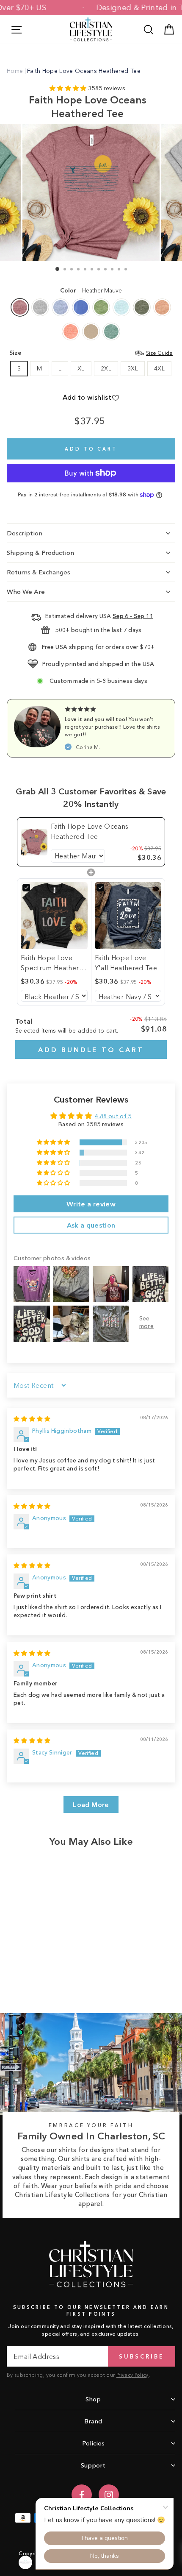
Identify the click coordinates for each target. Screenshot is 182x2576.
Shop (93, 2399)
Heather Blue (61, 307)
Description (25, 533)
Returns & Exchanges (39, 572)
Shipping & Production (40, 553)
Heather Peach (162, 307)
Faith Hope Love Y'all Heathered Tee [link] (126, 963)
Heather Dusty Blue (111, 331)
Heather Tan (91, 331)
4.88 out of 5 (113, 1116)
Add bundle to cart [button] (91, 1050)
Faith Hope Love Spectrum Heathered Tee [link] (54, 963)
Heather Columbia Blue (81, 307)
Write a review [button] (91, 1204)
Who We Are (26, 592)
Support (93, 2465)
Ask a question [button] (91, 1225)
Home (15, 71)
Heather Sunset (71, 331)
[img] (32, 1419)
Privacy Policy (132, 2375)
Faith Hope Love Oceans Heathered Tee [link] (90, 831)
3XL (133, 369)
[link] (34, 842)
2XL (106, 369)
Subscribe (141, 2356)
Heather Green (101, 307)
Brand (93, 2421)
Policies (93, 2443)
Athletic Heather (40, 307)
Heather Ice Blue (121, 307)
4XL (159, 369)
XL (81, 369)
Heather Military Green (142, 307)
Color (91, 291)
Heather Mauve (20, 307)
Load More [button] (91, 1805)
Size (91, 353)
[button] (69, 88)
